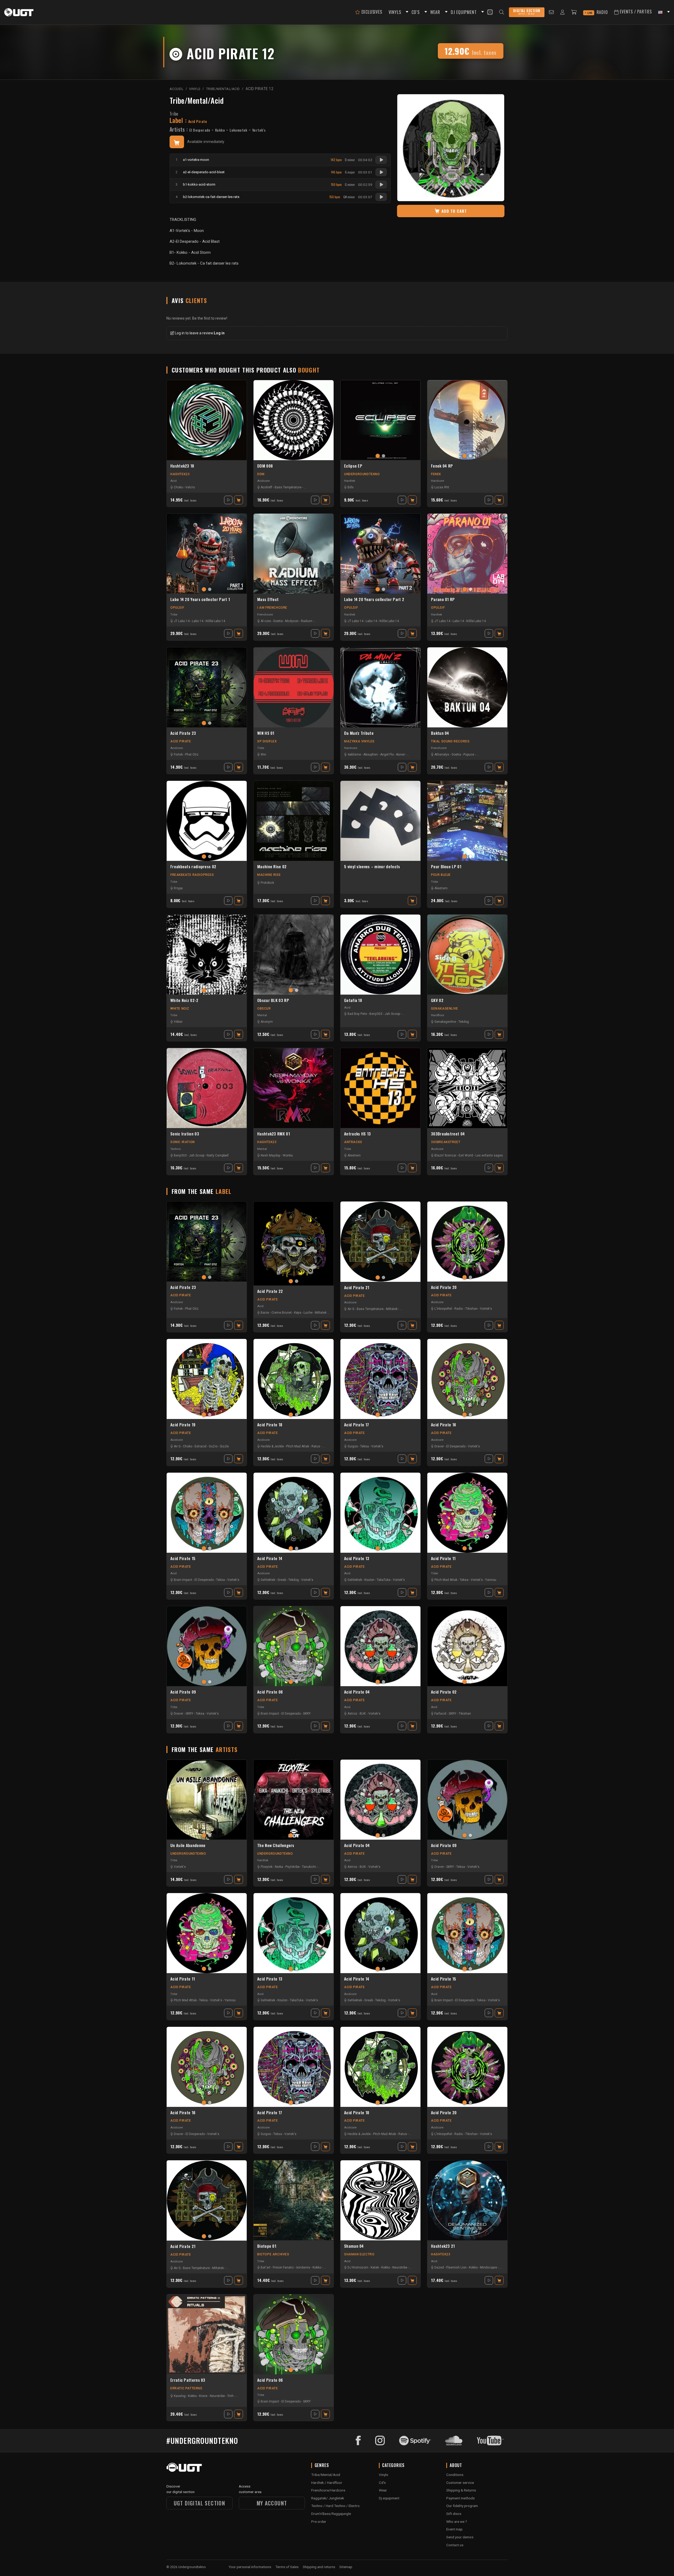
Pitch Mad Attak (298, 1446)
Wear (383, 2490)
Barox (265, 1313)
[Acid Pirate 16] (467, 1379)
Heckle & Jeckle (272, 1446)
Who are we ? (457, 2522)
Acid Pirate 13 (357, 1558)
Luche (308, 1313)
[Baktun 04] (467, 687)
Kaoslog (180, 2396)
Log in (219, 333)
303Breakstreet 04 (448, 1134)
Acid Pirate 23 (183, 733)
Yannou (491, 1580)
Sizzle (224, 1446)
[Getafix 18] (380, 955)
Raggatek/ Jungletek (328, 2498)
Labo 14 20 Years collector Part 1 (200, 599)
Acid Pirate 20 (444, 1287)
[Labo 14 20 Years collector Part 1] (207, 554)
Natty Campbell (218, 1155)
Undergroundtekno (362, 474)
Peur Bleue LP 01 (446, 867)
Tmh (230, 2396)
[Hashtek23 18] (207, 420)
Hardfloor (438, 1015)
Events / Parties (635, 12)
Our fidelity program (462, 2506)
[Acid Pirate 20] (467, 1242)
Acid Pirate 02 (444, 1692)
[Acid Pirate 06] (294, 1646)
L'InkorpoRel (443, 1309)
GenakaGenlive (445, 1009)
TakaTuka (384, 1580)
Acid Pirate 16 (443, 1425)
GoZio (213, 1446)
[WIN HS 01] (294, 687)
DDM (261, 474)
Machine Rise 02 (272, 867)
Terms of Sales (287, 2567)
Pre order (319, 2522)
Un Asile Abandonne (188, 1845)
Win (263, 755)
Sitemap (346, 2567)
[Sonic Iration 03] (207, 1088)
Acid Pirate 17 (356, 1425)
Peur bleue (441, 875)
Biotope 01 (267, 2246)
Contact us (455, 2545)
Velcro (190, 487)
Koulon (369, 1580)
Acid (174, 481)
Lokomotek (239, 130)
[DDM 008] (294, 420)
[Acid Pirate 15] (207, 1513)
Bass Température (288, 487)
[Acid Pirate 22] (294, 1244)
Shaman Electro (359, 2254)
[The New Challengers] (294, 1800)
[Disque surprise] (490, 12)
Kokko (220, 130)
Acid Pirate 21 (357, 1288)
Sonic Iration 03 (185, 1134)
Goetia (278, 621)
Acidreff (266, 487)
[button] (406, 12)
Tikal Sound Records (450, 741)
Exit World (466, 1155)
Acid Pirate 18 (270, 1425)
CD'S (415, 12)
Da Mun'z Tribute (359, 733)
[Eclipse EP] (380, 420)
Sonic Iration (183, 1142)
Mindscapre (489, 2267)
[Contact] (551, 12)
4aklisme (354, 755)
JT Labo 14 (182, 621)
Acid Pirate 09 (183, 1692)
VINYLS (395, 12)
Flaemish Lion (456, 2267)
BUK (363, 1714)
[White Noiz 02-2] (207, 955)
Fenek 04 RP (442, 466)
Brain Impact (183, 1580)
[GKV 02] (467, 955)
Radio (598, 12)
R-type (178, 888)
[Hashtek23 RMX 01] (294, 1088)
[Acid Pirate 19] (207, 1379)
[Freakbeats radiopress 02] (207, 821)
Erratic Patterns (186, 2388)
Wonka (288, 1155)
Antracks (353, 1142)
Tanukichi (309, 1867)
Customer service (460, 2483)
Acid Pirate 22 (270, 1291)
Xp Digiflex (267, 741)
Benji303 (376, 1014)
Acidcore (263, 481)
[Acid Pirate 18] (294, 1379)
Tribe (174, 114)
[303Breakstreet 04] (467, 1088)
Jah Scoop (392, 1014)
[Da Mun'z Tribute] (380, 687)
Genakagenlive (445, 1022)
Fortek (178, 755)
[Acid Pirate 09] (207, 1646)
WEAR (435, 12)
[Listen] (381, 160)
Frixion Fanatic (283, 2267)
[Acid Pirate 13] (380, 1513)
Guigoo (353, 1446)
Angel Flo (387, 755)
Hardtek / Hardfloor (327, 2483)
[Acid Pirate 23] (207, 687)
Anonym (267, 1022)
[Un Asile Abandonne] (207, 1800)
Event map (454, 2529)
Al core (266, 621)
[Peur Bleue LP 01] (467, 821)
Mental (262, 1015)
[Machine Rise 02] (294, 821)
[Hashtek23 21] (467, 2200)
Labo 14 (198, 621)
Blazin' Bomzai (445, 1155)
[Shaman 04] (380, 2200)
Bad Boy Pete (357, 1014)
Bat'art (266, 2267)
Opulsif (177, 608)
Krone (203, 2396)
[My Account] (563, 12)
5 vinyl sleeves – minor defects (372, 867)
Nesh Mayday (271, 1155)
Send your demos (460, 2537)
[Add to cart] (177, 142)
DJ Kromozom (358, 2267)
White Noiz (180, 1009)
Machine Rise (269, 875)
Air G (351, 1309)
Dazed (439, 2267)
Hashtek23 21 (443, 2246)
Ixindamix (303, 2267)
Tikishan (471, 1309)
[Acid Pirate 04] (380, 1646)
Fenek (436, 474)
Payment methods (460, 2498)
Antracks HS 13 (357, 1134)
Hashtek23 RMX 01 (274, 1134)
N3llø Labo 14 (215, 621)
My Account (272, 2503)
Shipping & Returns (461, 2490)
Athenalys (442, 755)
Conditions (455, 2475)
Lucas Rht (442, 487)
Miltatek (321, 1313)
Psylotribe (293, 1867)
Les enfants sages (489, 1155)
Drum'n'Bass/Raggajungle (331, 2514)
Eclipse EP (353, 466)
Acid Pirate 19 (183, 1425)
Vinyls (383, 2475)
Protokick (267, 883)
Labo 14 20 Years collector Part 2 (374, 599)
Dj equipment (389, 2498)
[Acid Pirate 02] (467, 1646)
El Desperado (200, 130)
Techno (175, 1149)
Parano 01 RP (443, 599)
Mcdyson (292, 621)
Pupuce (469, 755)
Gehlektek (268, 1580)
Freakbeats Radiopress (192, 875)
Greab (282, 1580)
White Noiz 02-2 (184, 1000)
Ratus (316, 1446)
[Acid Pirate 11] (467, 1513)
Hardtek (350, 481)
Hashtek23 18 (182, 466)
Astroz (352, 1714)
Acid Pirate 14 (270, 1558)
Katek (375, 2267)
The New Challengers (276, 1845)
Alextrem (441, 888)
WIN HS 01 (266, 733)
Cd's (382, 2483)
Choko (178, 487)
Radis (459, 1309)
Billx (351, 487)
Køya (298, 1313)
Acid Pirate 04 (357, 1692)
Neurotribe (400, 2267)
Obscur (264, 1009)
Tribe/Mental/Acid (197, 100)
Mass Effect (268, 599)
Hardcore (437, 481)
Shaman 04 (354, 2246)
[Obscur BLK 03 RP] (294, 955)
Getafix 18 (353, 1000)
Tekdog (464, 1022)
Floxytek (267, 1867)
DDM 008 (265, 466)
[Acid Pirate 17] (380, 1379)
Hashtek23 (180, 474)
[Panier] (574, 12)
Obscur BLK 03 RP (273, 1000)
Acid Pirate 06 (270, 1692)
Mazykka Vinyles (359, 741)
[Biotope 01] (294, 2200)
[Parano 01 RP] (467, 554)
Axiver (400, 755)
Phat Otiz (192, 755)
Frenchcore (265, 614)
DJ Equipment (464, 12)
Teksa (365, 1446)
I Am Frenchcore (272, 608)
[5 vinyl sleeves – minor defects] (380, 821)
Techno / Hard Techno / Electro (335, 2506)
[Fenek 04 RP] (467, 420)
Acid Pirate (181, 741)
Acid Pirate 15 (183, 1558)
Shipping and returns (319, 2567)
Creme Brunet (282, 1313)
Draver (439, 1446)
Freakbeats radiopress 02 (193, 867)
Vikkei (178, 1022)
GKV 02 (437, 1000)
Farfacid (440, 1714)
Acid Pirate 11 (443, 1558)
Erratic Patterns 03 (188, 2380)
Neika (279, 1867)
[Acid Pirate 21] (380, 1242)
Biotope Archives (273, 2254)
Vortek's (259, 130)
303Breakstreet (446, 1142)
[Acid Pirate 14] (294, 1513)
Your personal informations (250, 2567)
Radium (307, 621)
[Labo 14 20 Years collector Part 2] (380, 554)
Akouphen (371, 755)
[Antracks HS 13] (380, 1088)
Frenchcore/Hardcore (328, 2490)
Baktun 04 (440, 733)
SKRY (189, 1714)
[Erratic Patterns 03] (207, 2334)
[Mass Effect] (294, 554)
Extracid (200, 1446)
